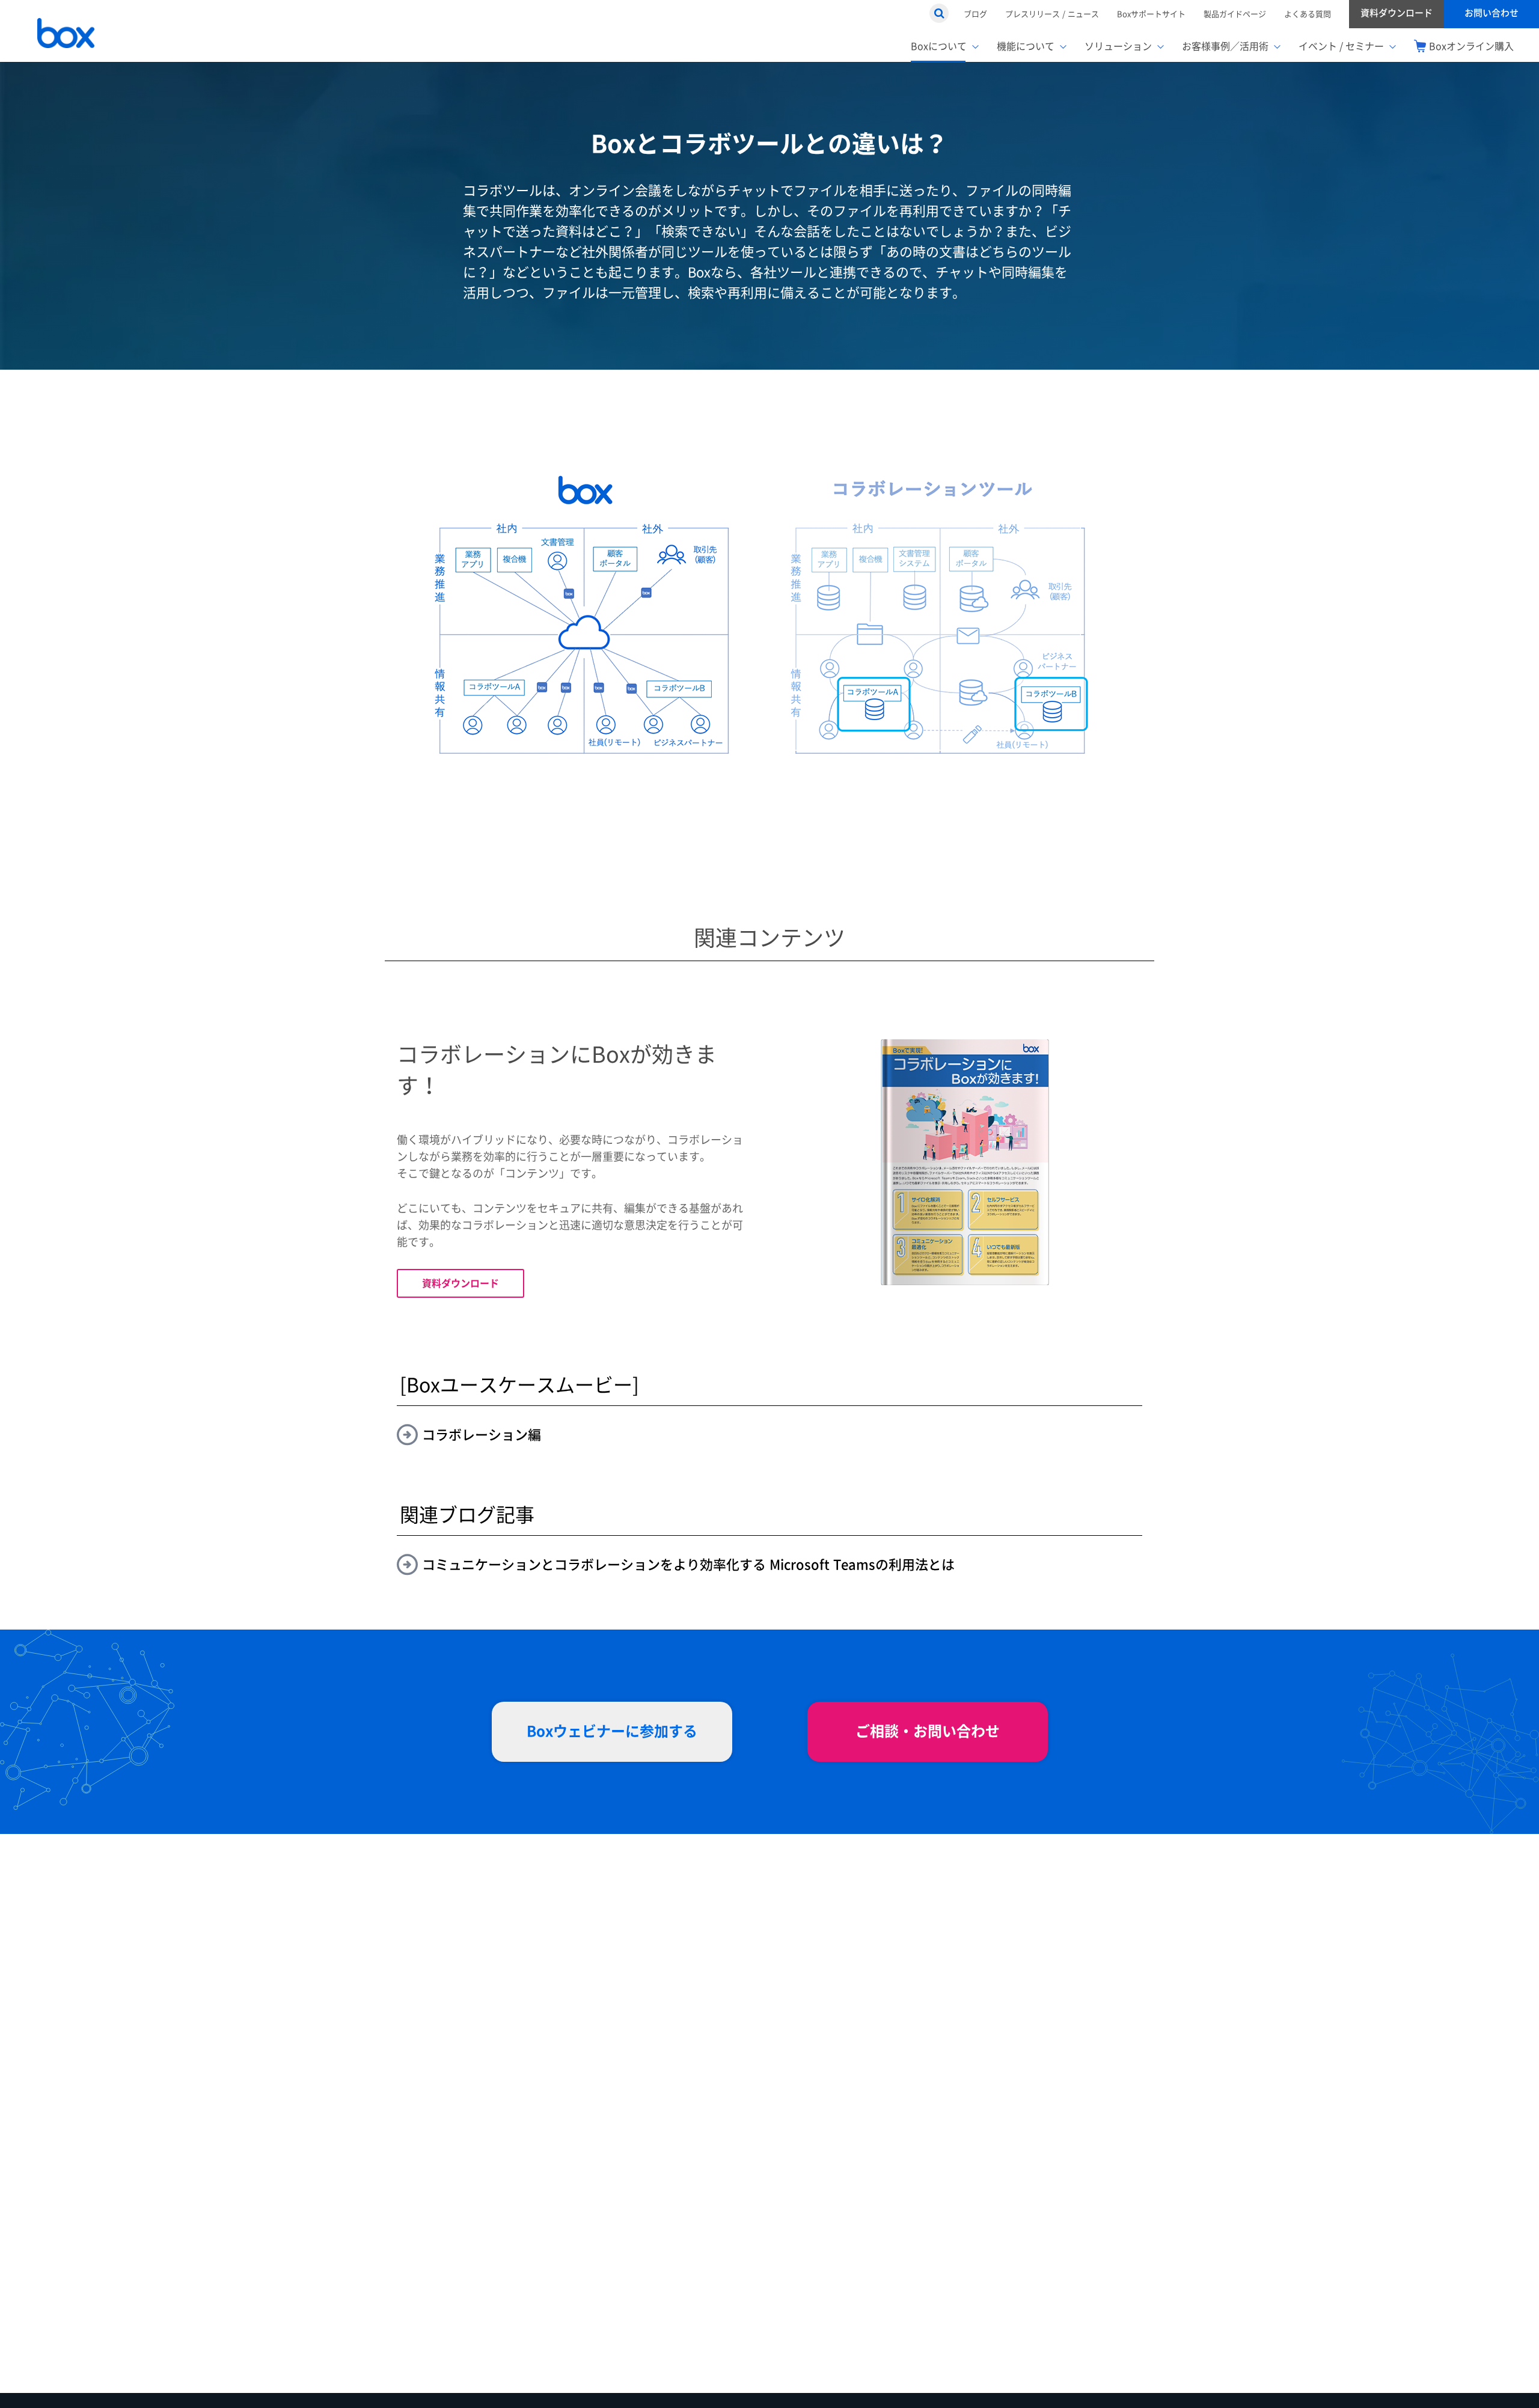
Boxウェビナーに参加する (612, 1731)
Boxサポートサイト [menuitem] (1151, 14)
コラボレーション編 (482, 1435)
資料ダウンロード (460, 1283)
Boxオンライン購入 (1471, 46)
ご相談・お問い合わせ (928, 1731)
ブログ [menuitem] (975, 14)
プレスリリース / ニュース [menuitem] (1052, 14)
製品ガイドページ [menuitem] (1235, 14)
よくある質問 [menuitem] (1308, 14)
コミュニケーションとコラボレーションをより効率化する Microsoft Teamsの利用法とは (688, 1565)
